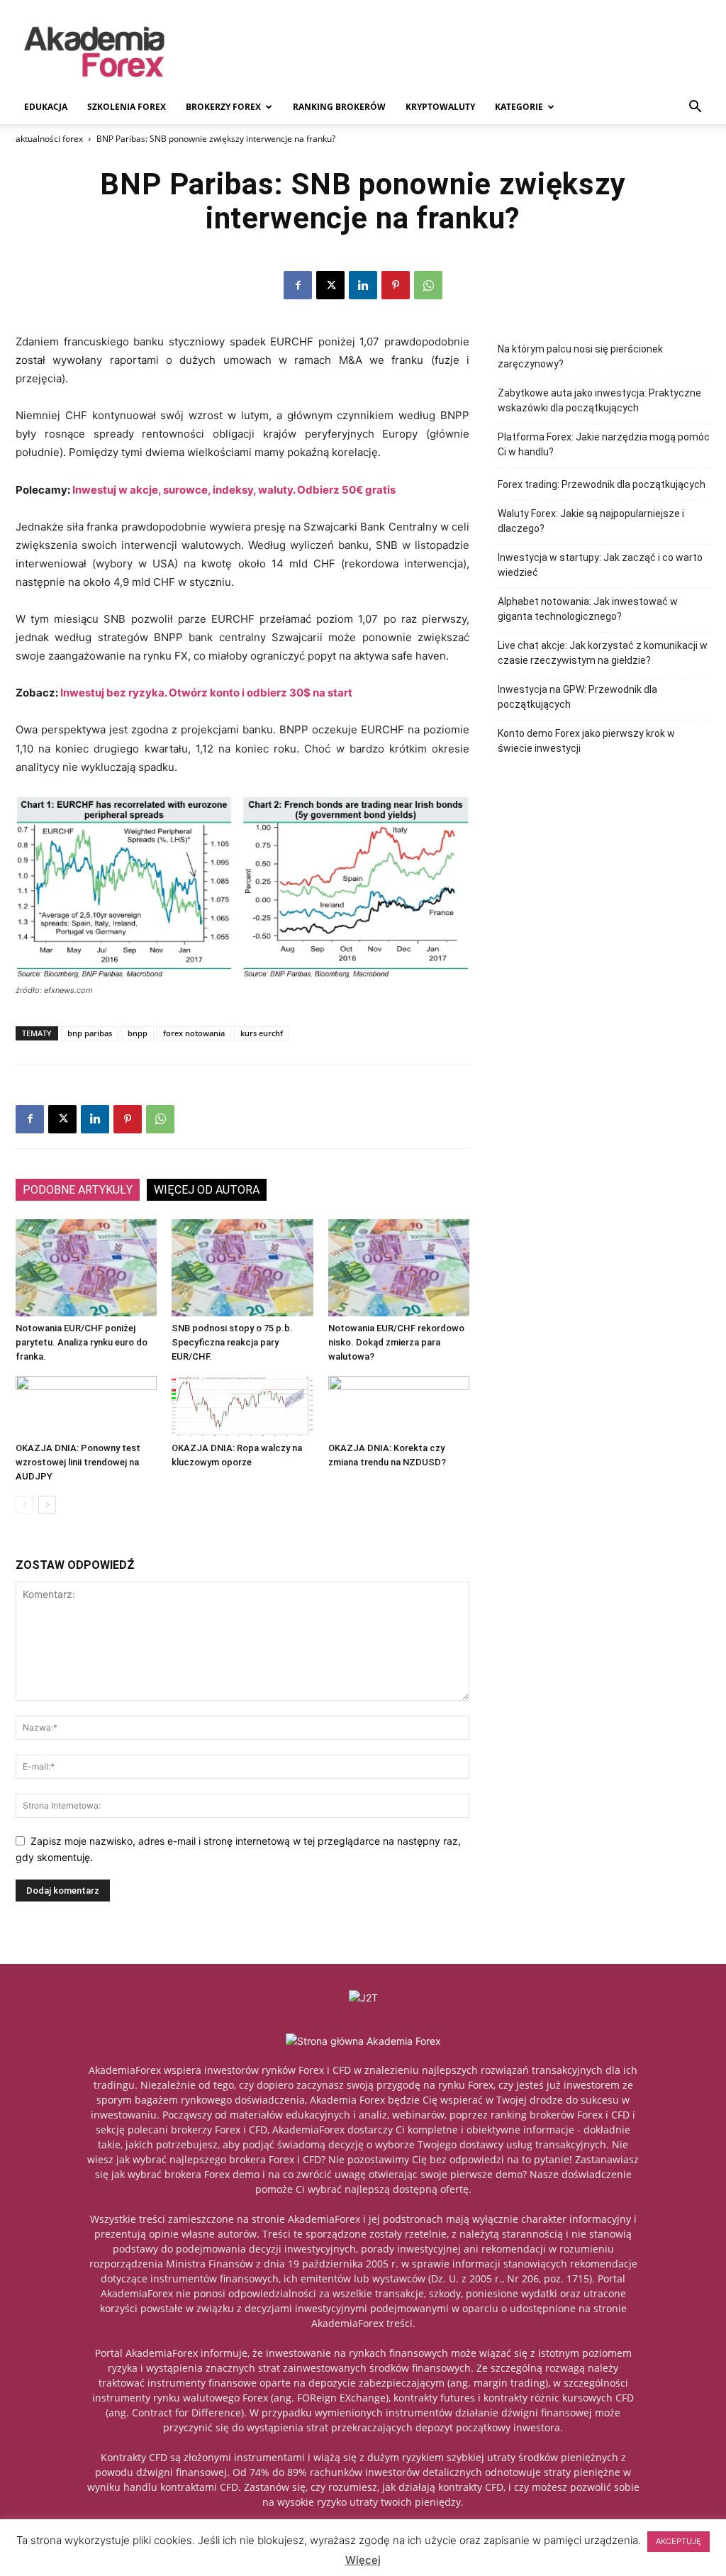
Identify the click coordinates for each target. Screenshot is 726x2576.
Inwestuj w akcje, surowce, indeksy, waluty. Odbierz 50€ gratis (234, 490)
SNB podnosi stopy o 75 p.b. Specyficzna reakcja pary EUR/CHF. (232, 1342)
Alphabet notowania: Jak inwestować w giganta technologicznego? (588, 609)
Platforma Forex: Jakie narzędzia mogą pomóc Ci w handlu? (604, 444)
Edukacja (46, 107)
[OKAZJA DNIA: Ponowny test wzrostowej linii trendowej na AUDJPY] (86, 1406)
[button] (695, 108)
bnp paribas (90, 1033)
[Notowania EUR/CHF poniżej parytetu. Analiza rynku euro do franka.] (86, 1268)
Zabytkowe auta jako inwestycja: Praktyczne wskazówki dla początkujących (599, 400)
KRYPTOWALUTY (440, 107)
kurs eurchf (262, 1033)
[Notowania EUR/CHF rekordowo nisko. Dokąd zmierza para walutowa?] (399, 1268)
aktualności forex (49, 139)
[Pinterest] (396, 285)
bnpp (138, 1033)
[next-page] (47, 1505)
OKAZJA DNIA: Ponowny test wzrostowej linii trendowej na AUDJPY (78, 1462)
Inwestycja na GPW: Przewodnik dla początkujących (577, 697)
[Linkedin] (363, 285)
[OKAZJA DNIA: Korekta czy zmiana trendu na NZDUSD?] (399, 1406)
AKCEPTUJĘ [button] (678, 2541)
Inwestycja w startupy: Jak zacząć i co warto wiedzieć (600, 565)
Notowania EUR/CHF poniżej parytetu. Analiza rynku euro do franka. (82, 1342)
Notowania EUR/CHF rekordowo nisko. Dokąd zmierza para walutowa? (396, 1342)
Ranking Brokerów (339, 107)
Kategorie (519, 107)
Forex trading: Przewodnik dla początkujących (602, 484)
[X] (330, 285)
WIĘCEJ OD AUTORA (207, 1190)
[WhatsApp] (428, 285)
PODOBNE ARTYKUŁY (78, 1190)
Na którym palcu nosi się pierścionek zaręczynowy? (580, 356)
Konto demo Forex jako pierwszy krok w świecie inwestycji (586, 741)
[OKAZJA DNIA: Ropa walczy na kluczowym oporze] (242, 1406)
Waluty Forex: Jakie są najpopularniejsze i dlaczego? (591, 521)
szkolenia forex (127, 107)
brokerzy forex (223, 107)
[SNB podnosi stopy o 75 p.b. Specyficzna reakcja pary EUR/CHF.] (242, 1268)
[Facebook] (298, 285)
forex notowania (194, 1033)
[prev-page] (24, 1505)
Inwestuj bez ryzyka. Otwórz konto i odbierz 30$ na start (206, 693)
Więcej (363, 2560)
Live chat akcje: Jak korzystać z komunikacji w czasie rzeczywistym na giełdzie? (603, 653)
